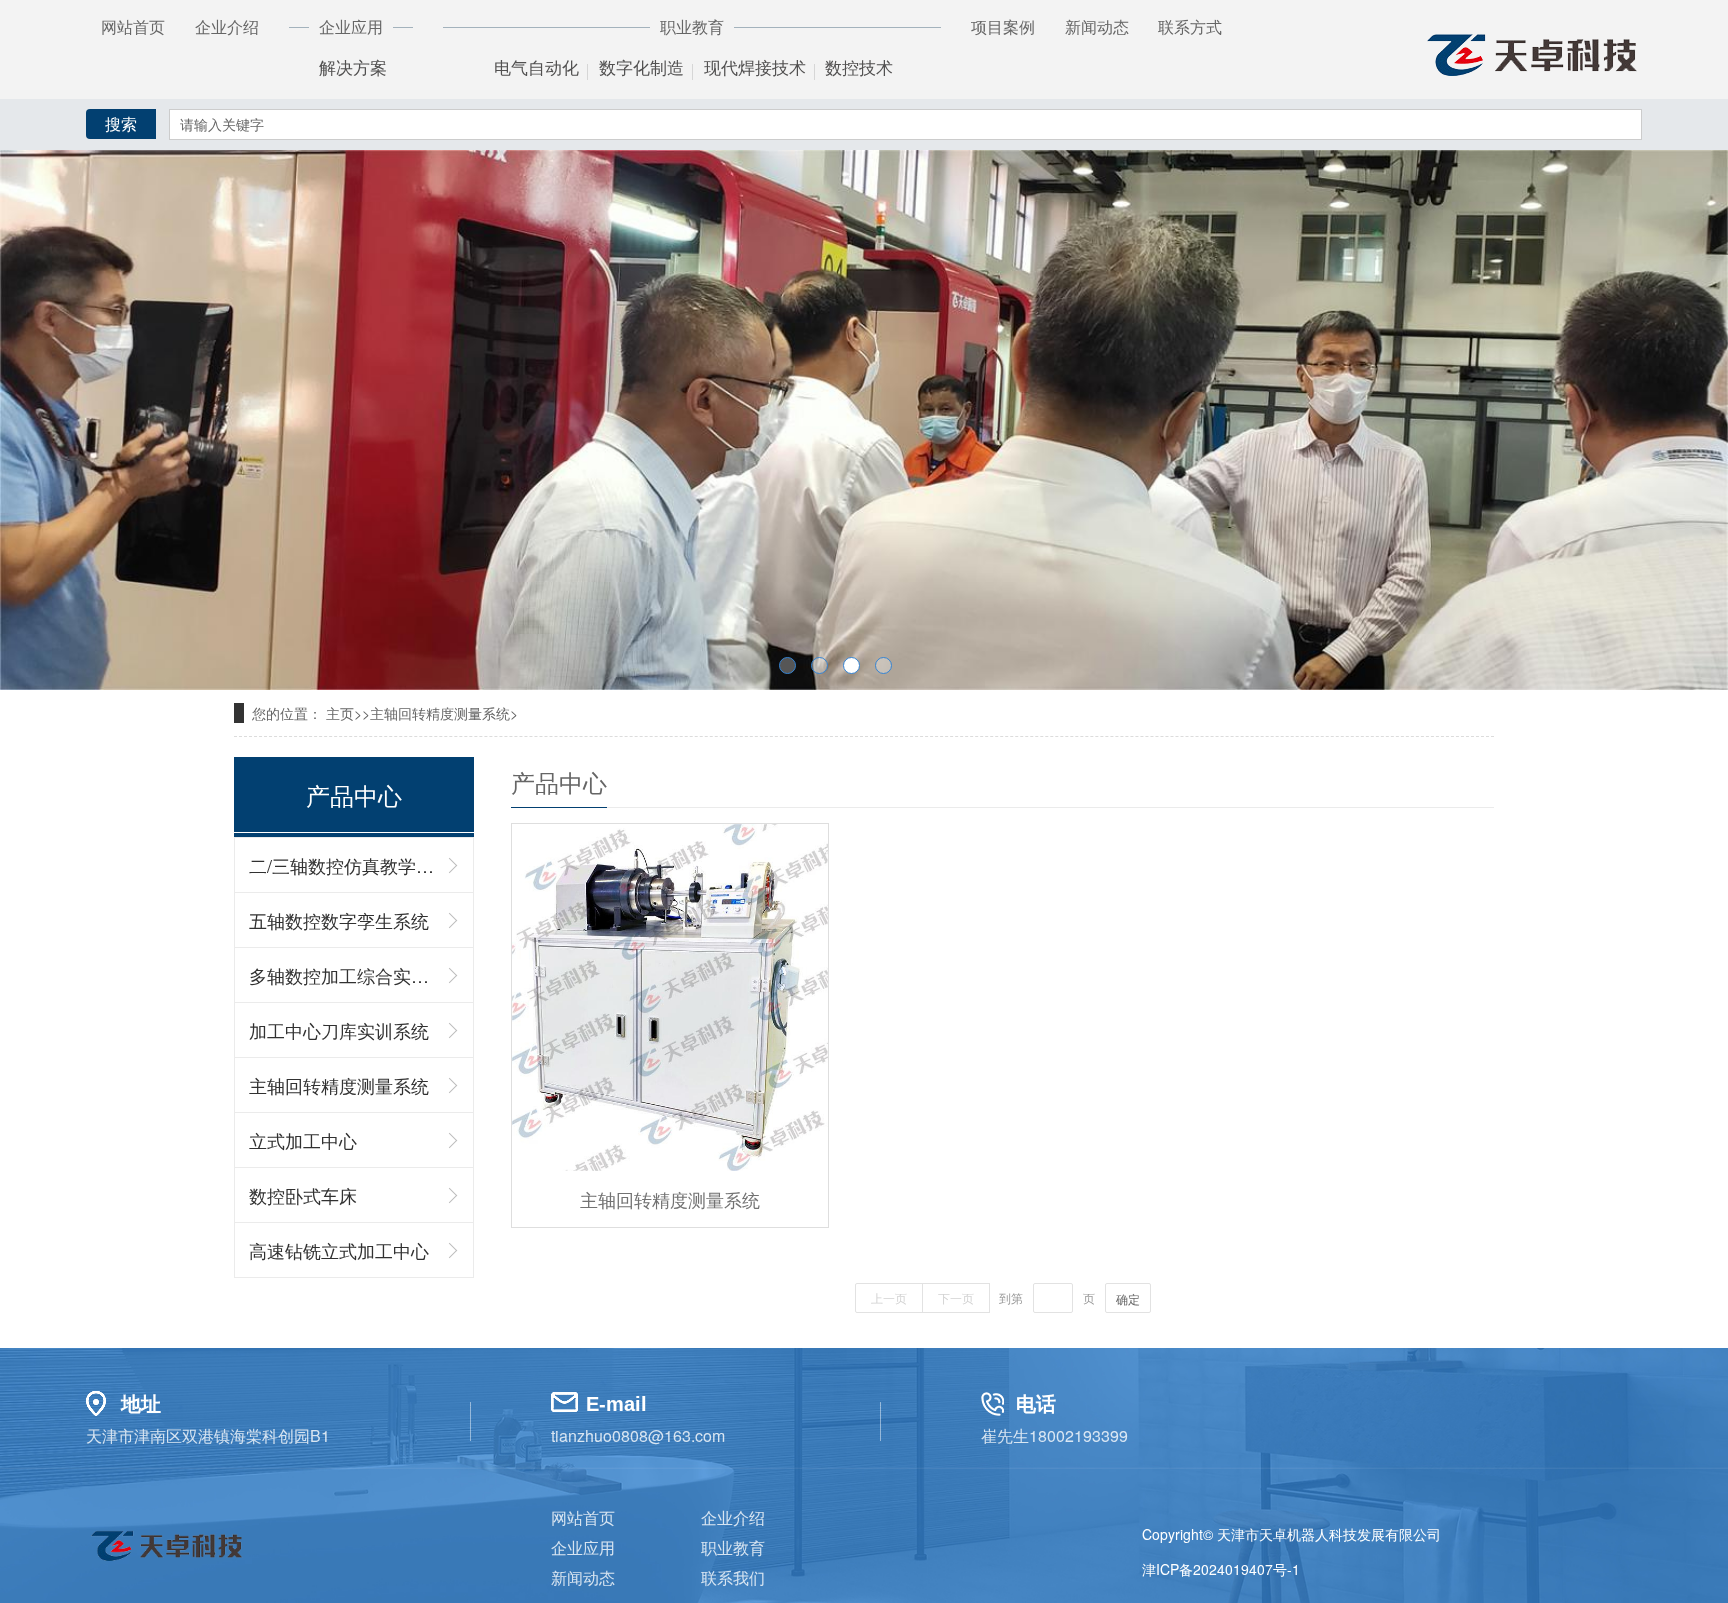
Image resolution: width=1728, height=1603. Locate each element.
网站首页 (133, 26)
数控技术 (859, 68)
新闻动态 (1097, 26)
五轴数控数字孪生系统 (339, 920)
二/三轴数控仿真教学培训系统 (344, 865)
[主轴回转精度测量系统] (669, 997)
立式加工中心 (303, 1140)
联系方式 (1190, 26)
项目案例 (1003, 26)
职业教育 (733, 1547)
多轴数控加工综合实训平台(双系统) (344, 975)
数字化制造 (641, 68)
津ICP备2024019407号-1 (1221, 1569)
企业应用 (583, 1547)
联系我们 (733, 1577)
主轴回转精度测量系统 (339, 1085)
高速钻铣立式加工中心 (339, 1250)
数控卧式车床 (303, 1195)
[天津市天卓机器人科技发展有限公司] (1531, 50)
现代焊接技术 (755, 68)
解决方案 (353, 68)
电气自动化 (536, 68)
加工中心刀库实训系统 (339, 1030)
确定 (1128, 1298)
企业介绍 (227, 26)
